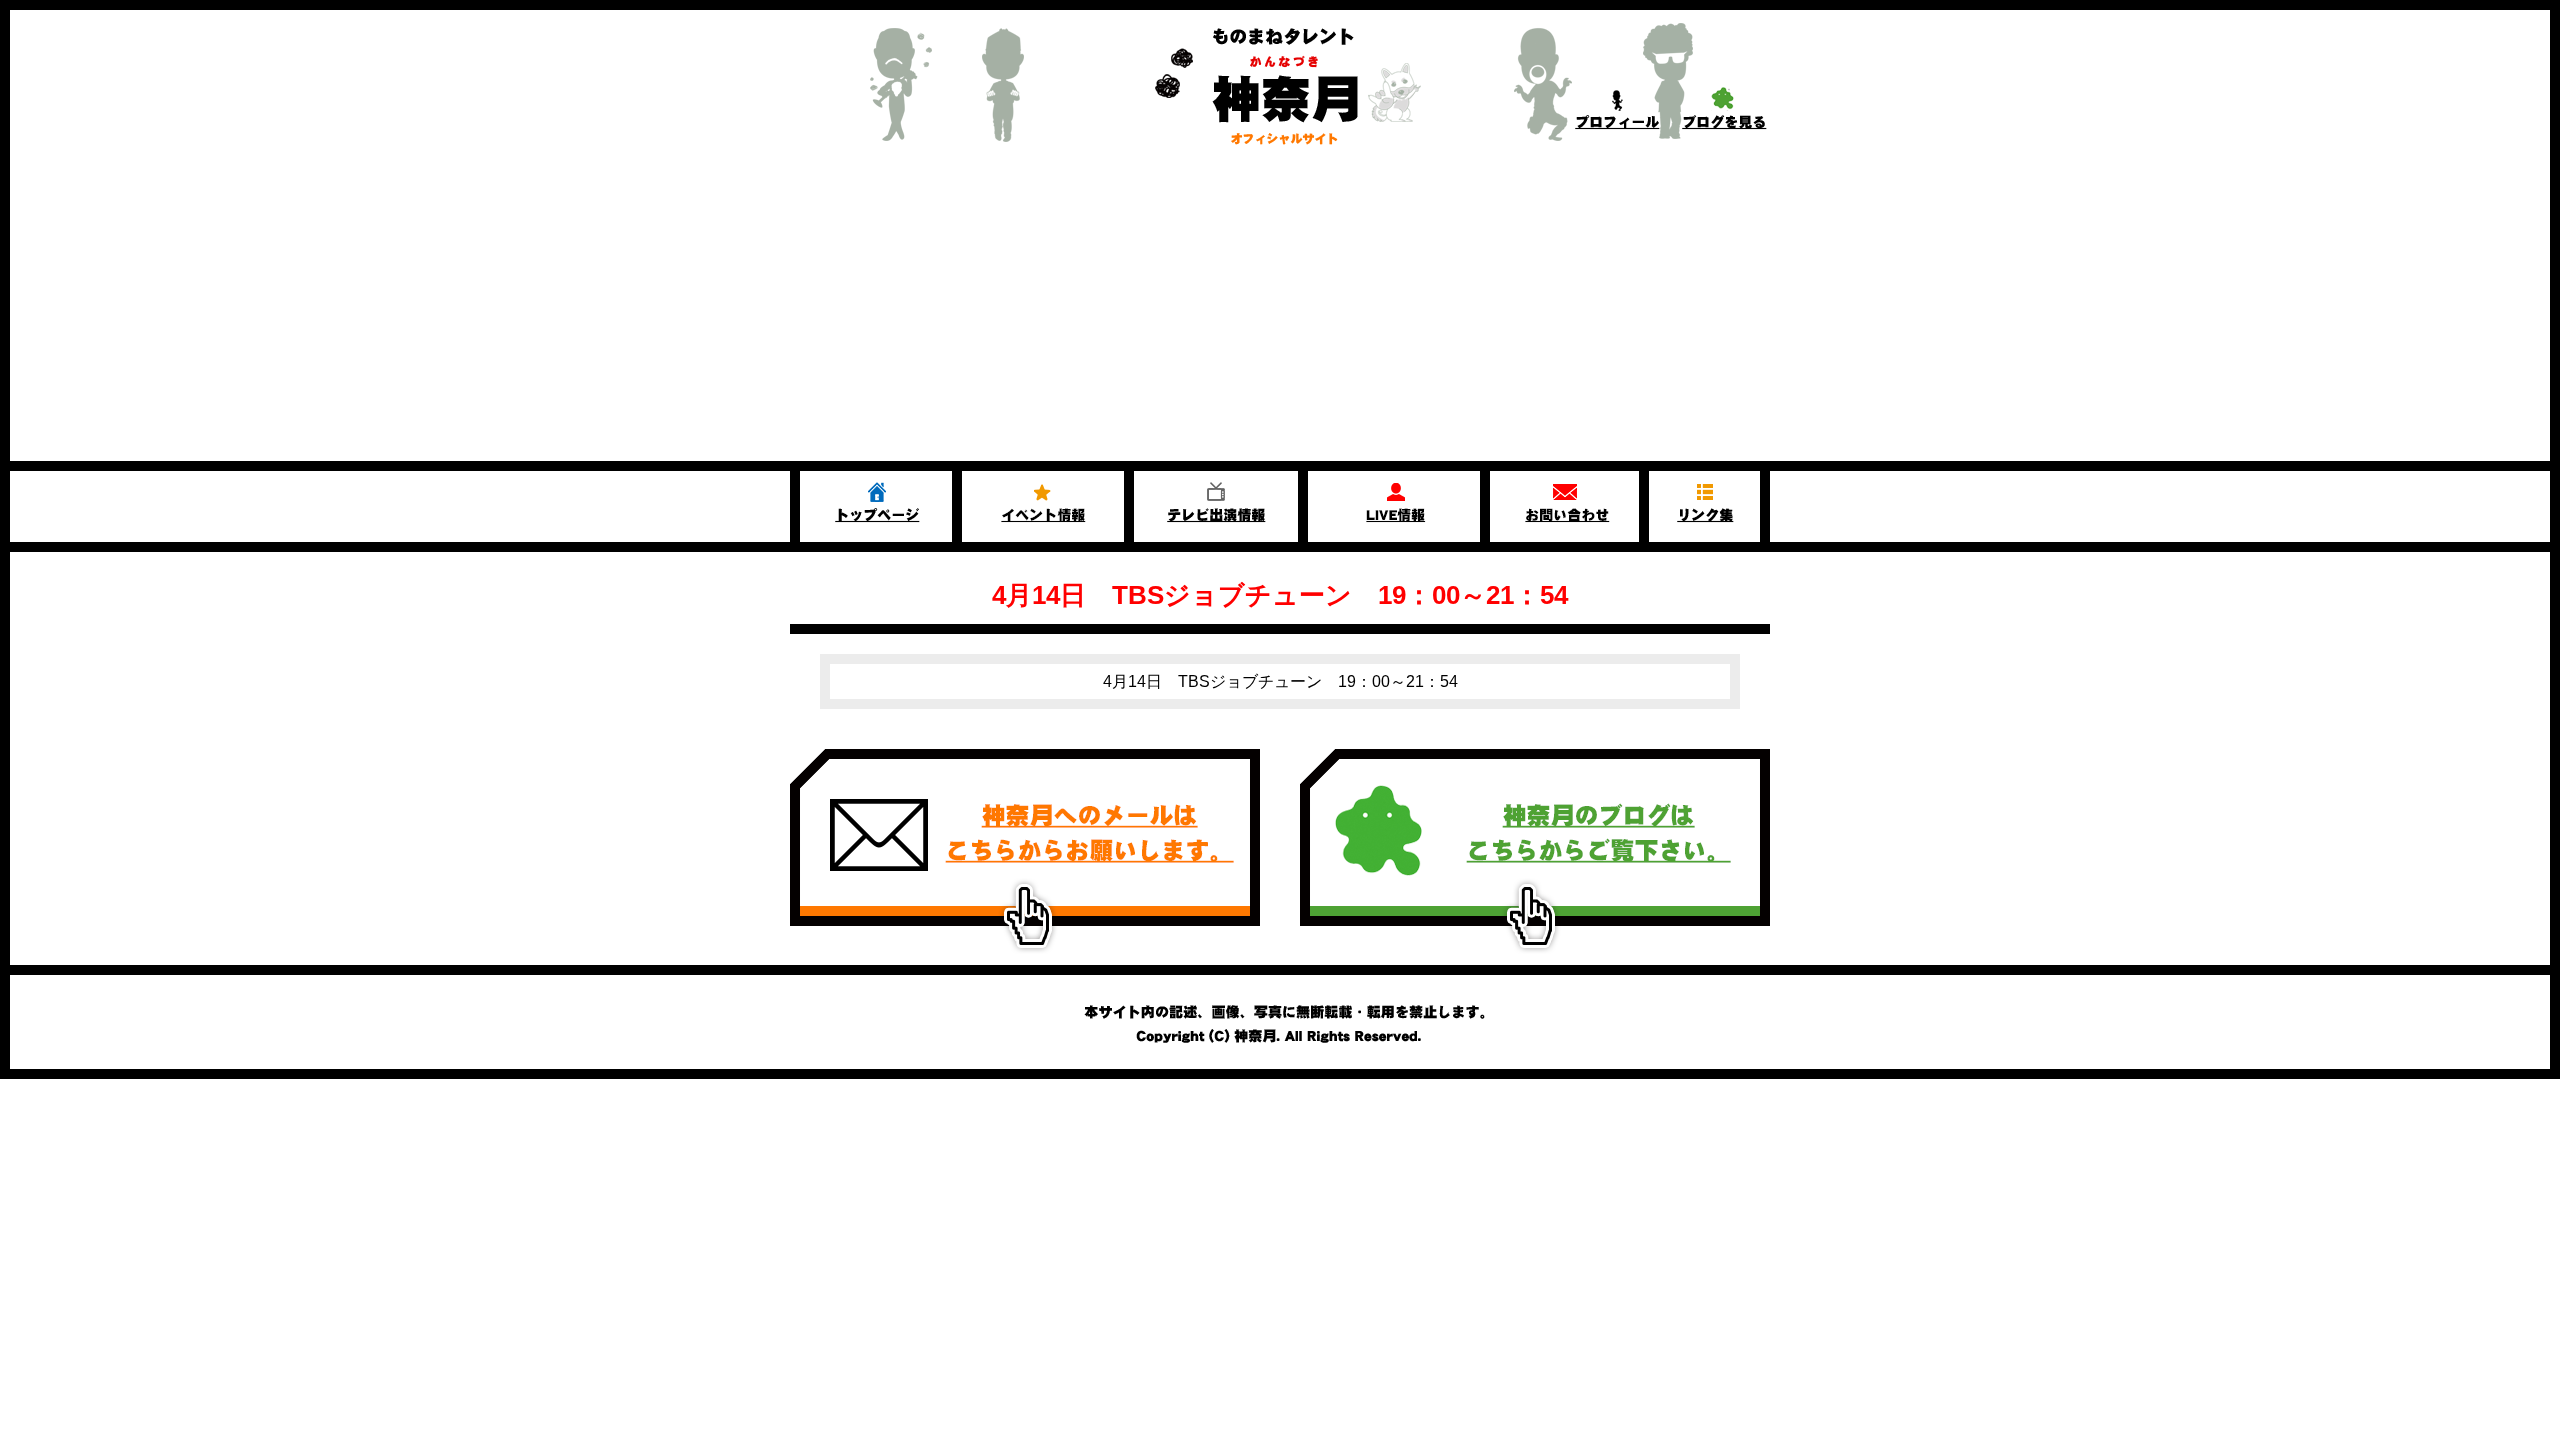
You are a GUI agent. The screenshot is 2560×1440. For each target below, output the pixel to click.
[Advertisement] (1280, 311)
